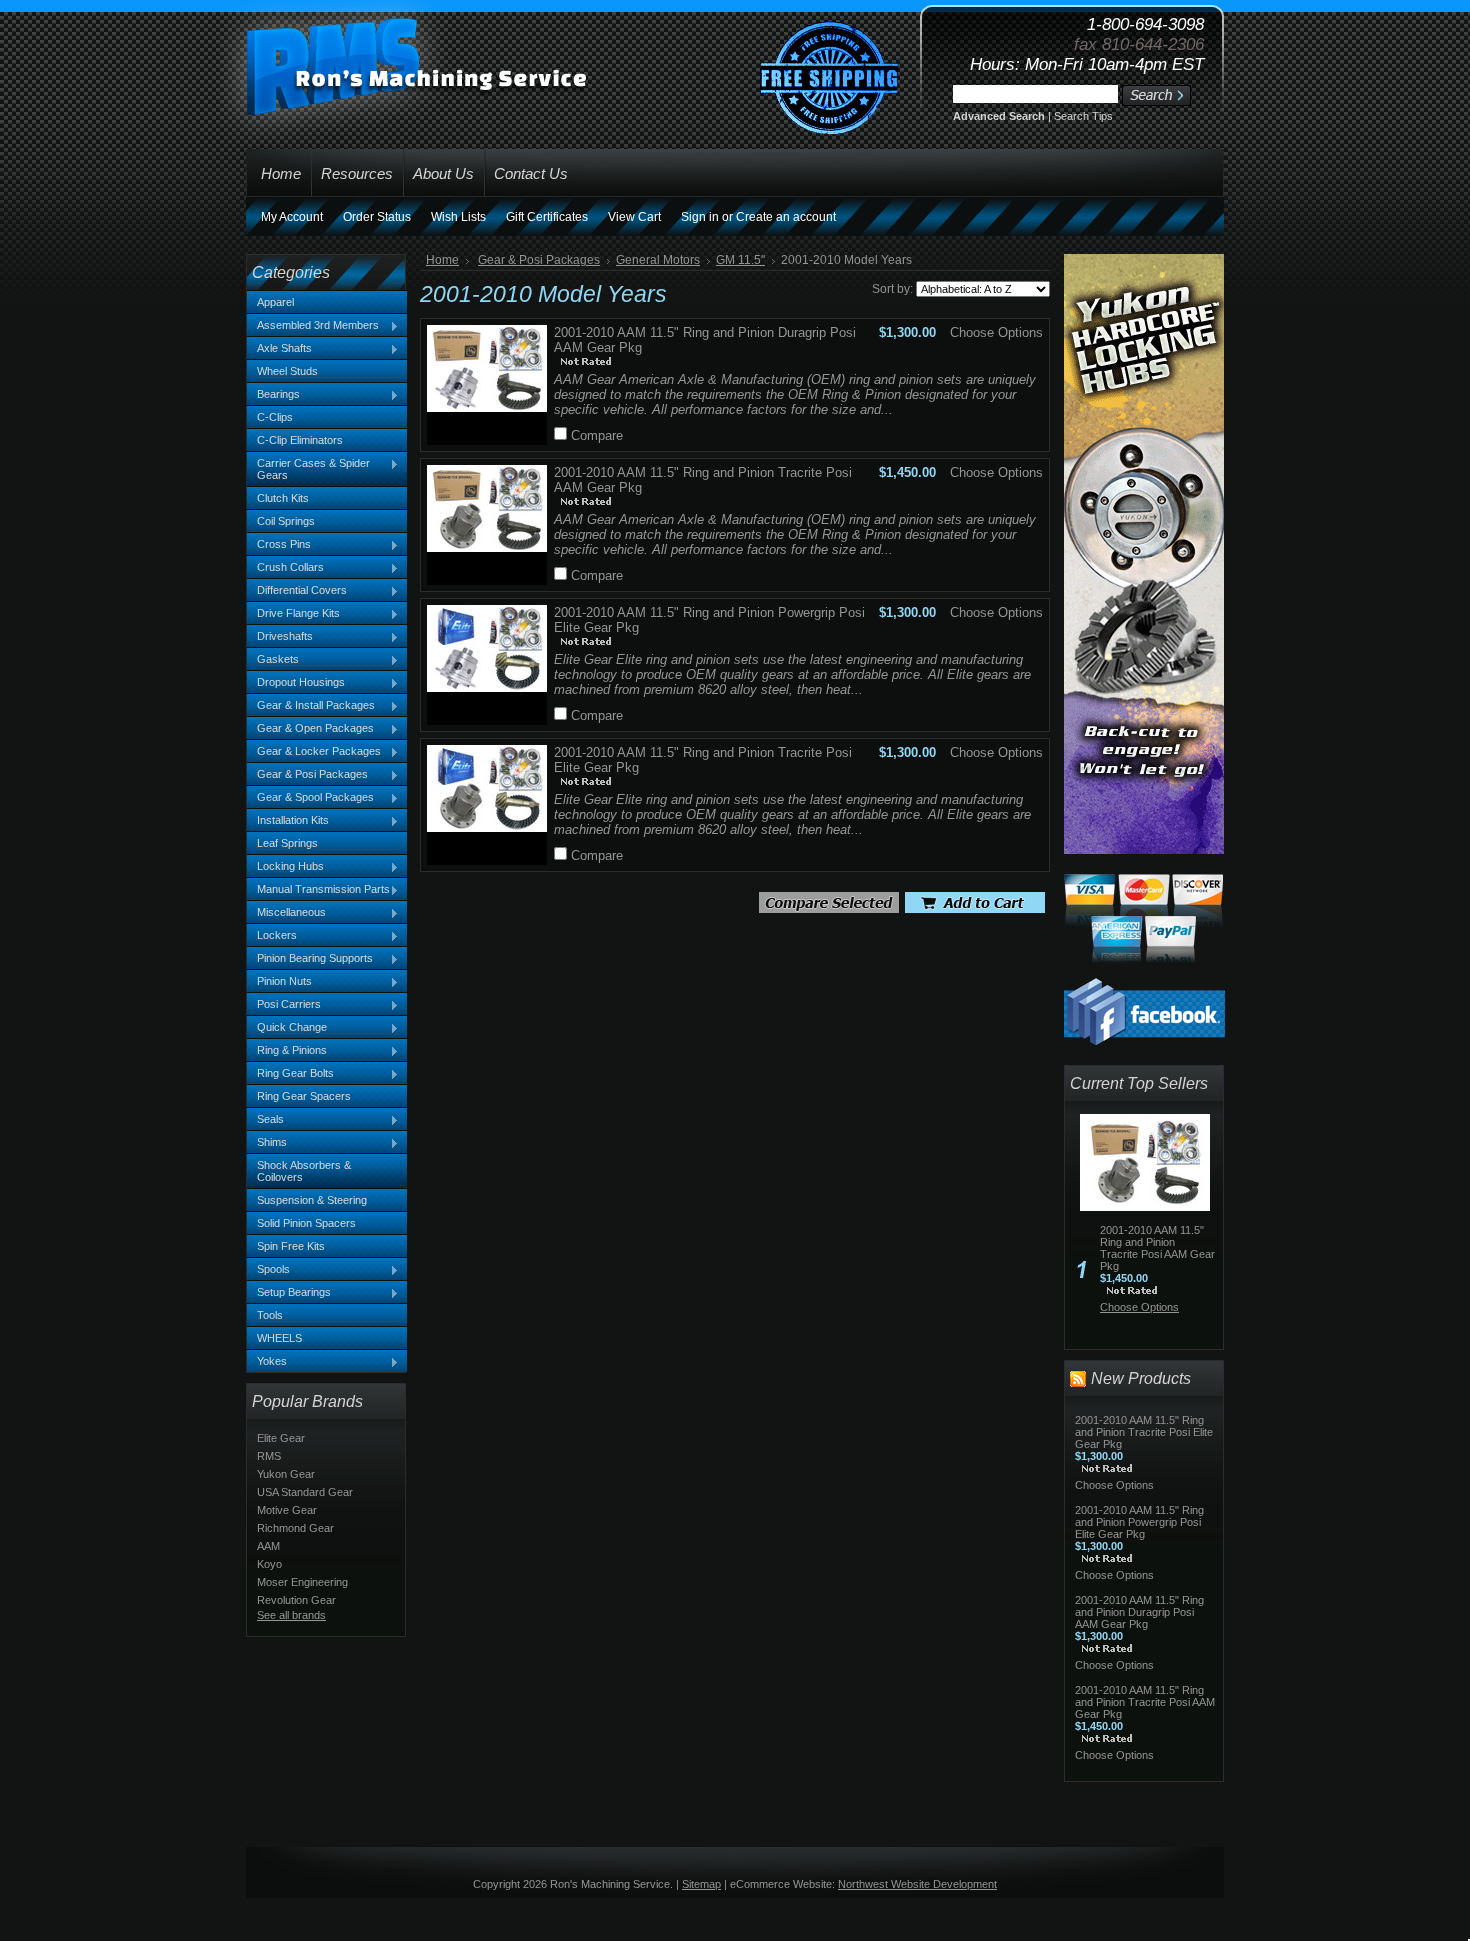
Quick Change (287, 1028)
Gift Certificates (547, 217)
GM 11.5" (740, 260)
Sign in (700, 217)
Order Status (377, 217)
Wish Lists (458, 217)
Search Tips (1083, 116)
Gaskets (273, 660)
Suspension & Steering (312, 1200)
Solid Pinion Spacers (306, 1223)
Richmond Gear (295, 1528)
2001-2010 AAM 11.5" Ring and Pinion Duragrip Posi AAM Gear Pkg (1139, 1612)
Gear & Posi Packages (307, 775)
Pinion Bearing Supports (310, 959)
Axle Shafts (279, 349)
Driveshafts (280, 637)
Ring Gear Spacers (304, 1096)
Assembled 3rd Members (313, 326)
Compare (597, 435)
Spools (268, 1270)
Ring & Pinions (287, 1051)
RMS (269, 1456)
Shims (267, 1143)
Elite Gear (281, 1438)
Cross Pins (279, 545)
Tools (270, 1315)
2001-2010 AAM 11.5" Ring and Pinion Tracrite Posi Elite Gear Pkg (1144, 1432)
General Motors (658, 260)
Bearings (273, 395)
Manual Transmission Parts (318, 890)
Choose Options (996, 332)
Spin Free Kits (291, 1246)
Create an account (786, 217)
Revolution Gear (296, 1600)
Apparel (275, 302)
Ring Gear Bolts (290, 1074)
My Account (292, 217)
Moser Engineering (302, 1582)
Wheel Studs (287, 371)
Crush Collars (285, 568)
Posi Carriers (284, 1005)
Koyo (269, 1564)
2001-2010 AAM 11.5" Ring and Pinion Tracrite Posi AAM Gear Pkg (1157, 1248)
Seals (265, 1120)
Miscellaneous (286, 913)
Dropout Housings (296, 683)
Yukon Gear (286, 1474)
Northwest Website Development (917, 1884)
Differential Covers (297, 591)
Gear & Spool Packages (310, 798)
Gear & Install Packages (311, 706)
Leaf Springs (287, 843)
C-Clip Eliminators (300, 440)
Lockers (272, 936)
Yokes (267, 1362)
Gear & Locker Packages (314, 752)
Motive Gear (287, 1510)
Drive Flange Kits (293, 614)
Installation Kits (288, 821)
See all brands (291, 1615)
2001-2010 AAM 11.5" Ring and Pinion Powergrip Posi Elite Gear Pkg (1139, 1522)
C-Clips (275, 417)
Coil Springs (286, 521)
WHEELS (279, 1338)
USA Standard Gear (305, 1492)
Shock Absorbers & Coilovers (304, 1171)
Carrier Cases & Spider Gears (308, 469)
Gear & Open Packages (310, 729)
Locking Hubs (285, 867)
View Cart (634, 217)
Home (442, 260)
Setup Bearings (289, 1293)
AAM (268, 1546)
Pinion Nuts (279, 982)
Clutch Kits (283, 498)
